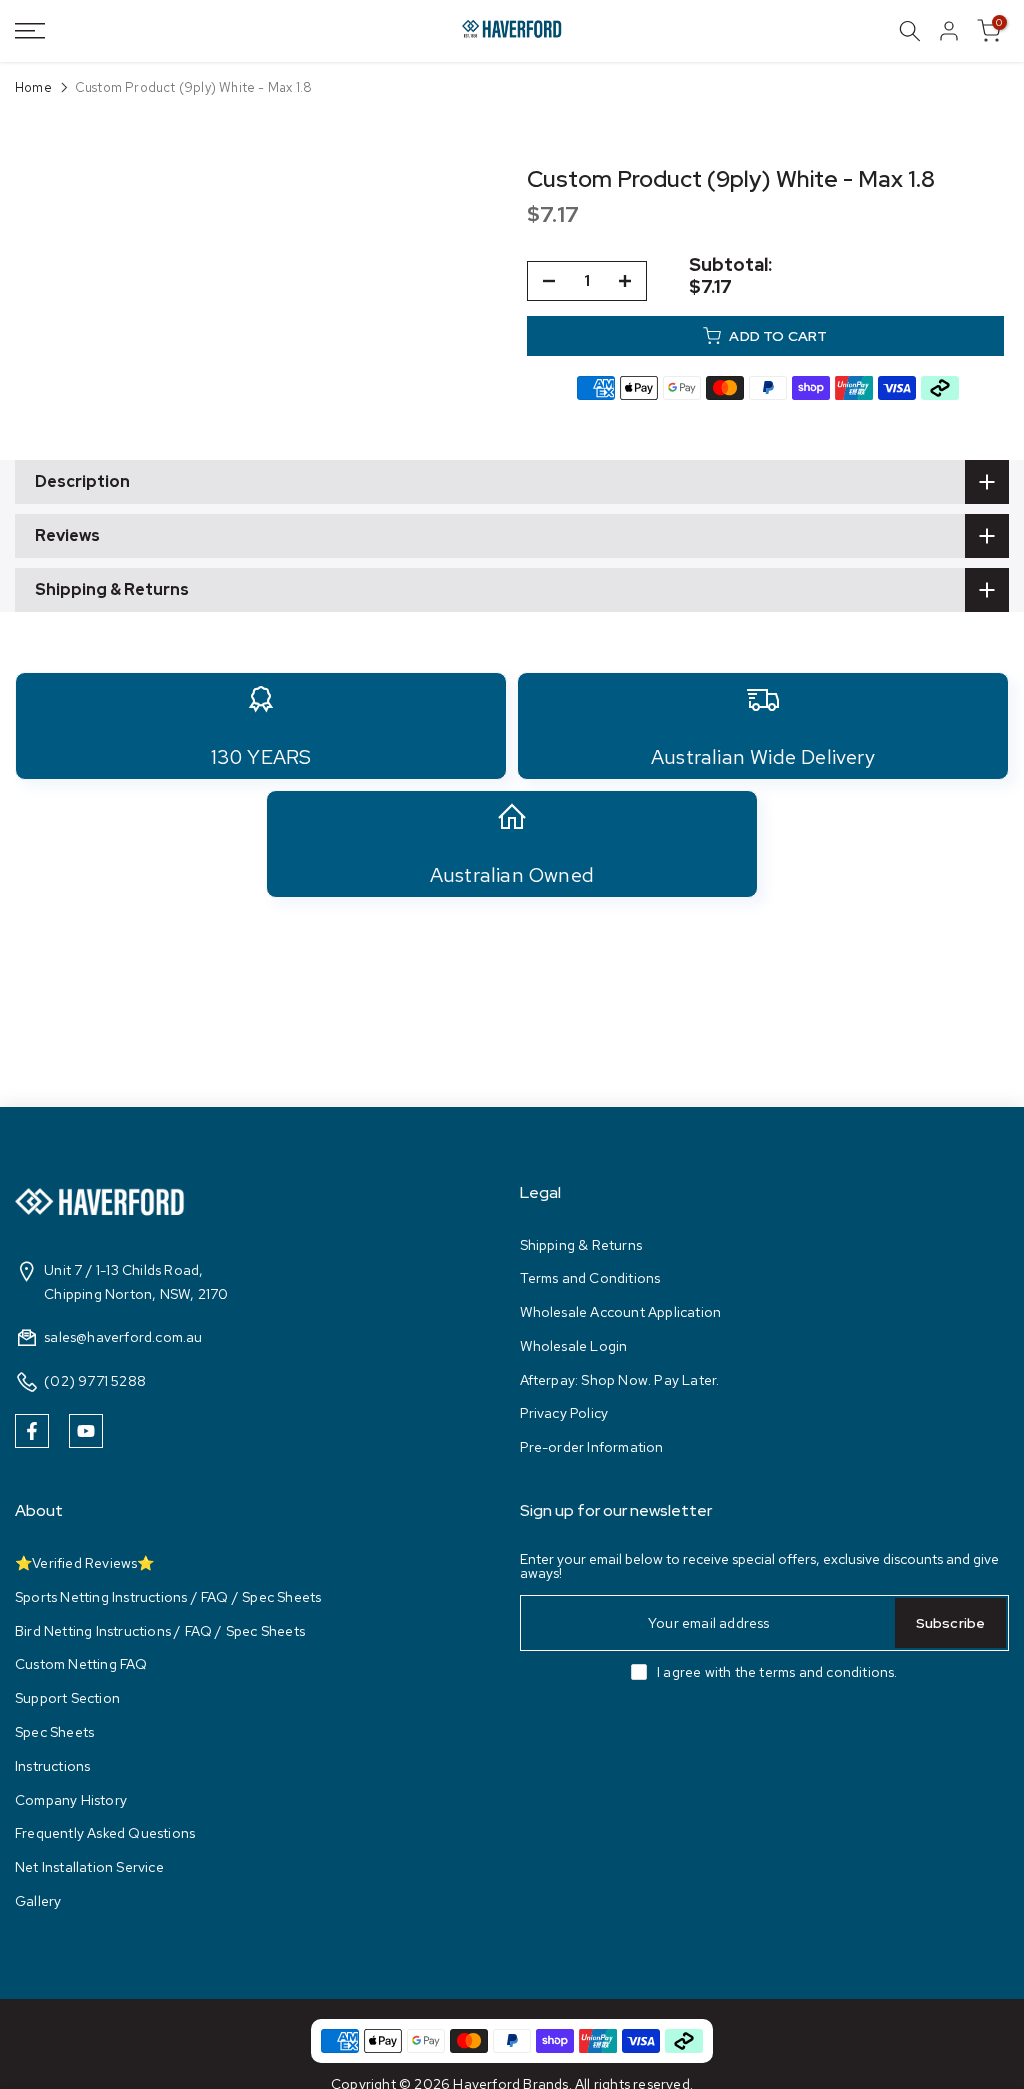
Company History (71, 1800)
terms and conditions (826, 1672)
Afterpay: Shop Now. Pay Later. (620, 1380)
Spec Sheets (54, 1732)
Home (33, 88)
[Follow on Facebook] (32, 1431)
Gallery (38, 1901)
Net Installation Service (89, 1867)
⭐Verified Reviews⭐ (85, 1563)
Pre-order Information (592, 1447)
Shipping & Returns (581, 1245)
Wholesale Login (574, 1346)
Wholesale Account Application (621, 1312)
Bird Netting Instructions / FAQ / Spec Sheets (160, 1631)
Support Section (67, 1698)
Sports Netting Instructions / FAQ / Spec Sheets (168, 1597)
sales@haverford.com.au (123, 1337)
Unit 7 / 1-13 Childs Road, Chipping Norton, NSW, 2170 (136, 1282)
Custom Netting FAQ (81, 1664)
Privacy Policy (564, 1413)
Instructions (52, 1766)
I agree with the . (777, 1672)
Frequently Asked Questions (105, 1833)
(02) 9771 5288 (95, 1381)
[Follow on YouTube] (86, 1431)
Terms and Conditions (590, 1278)
